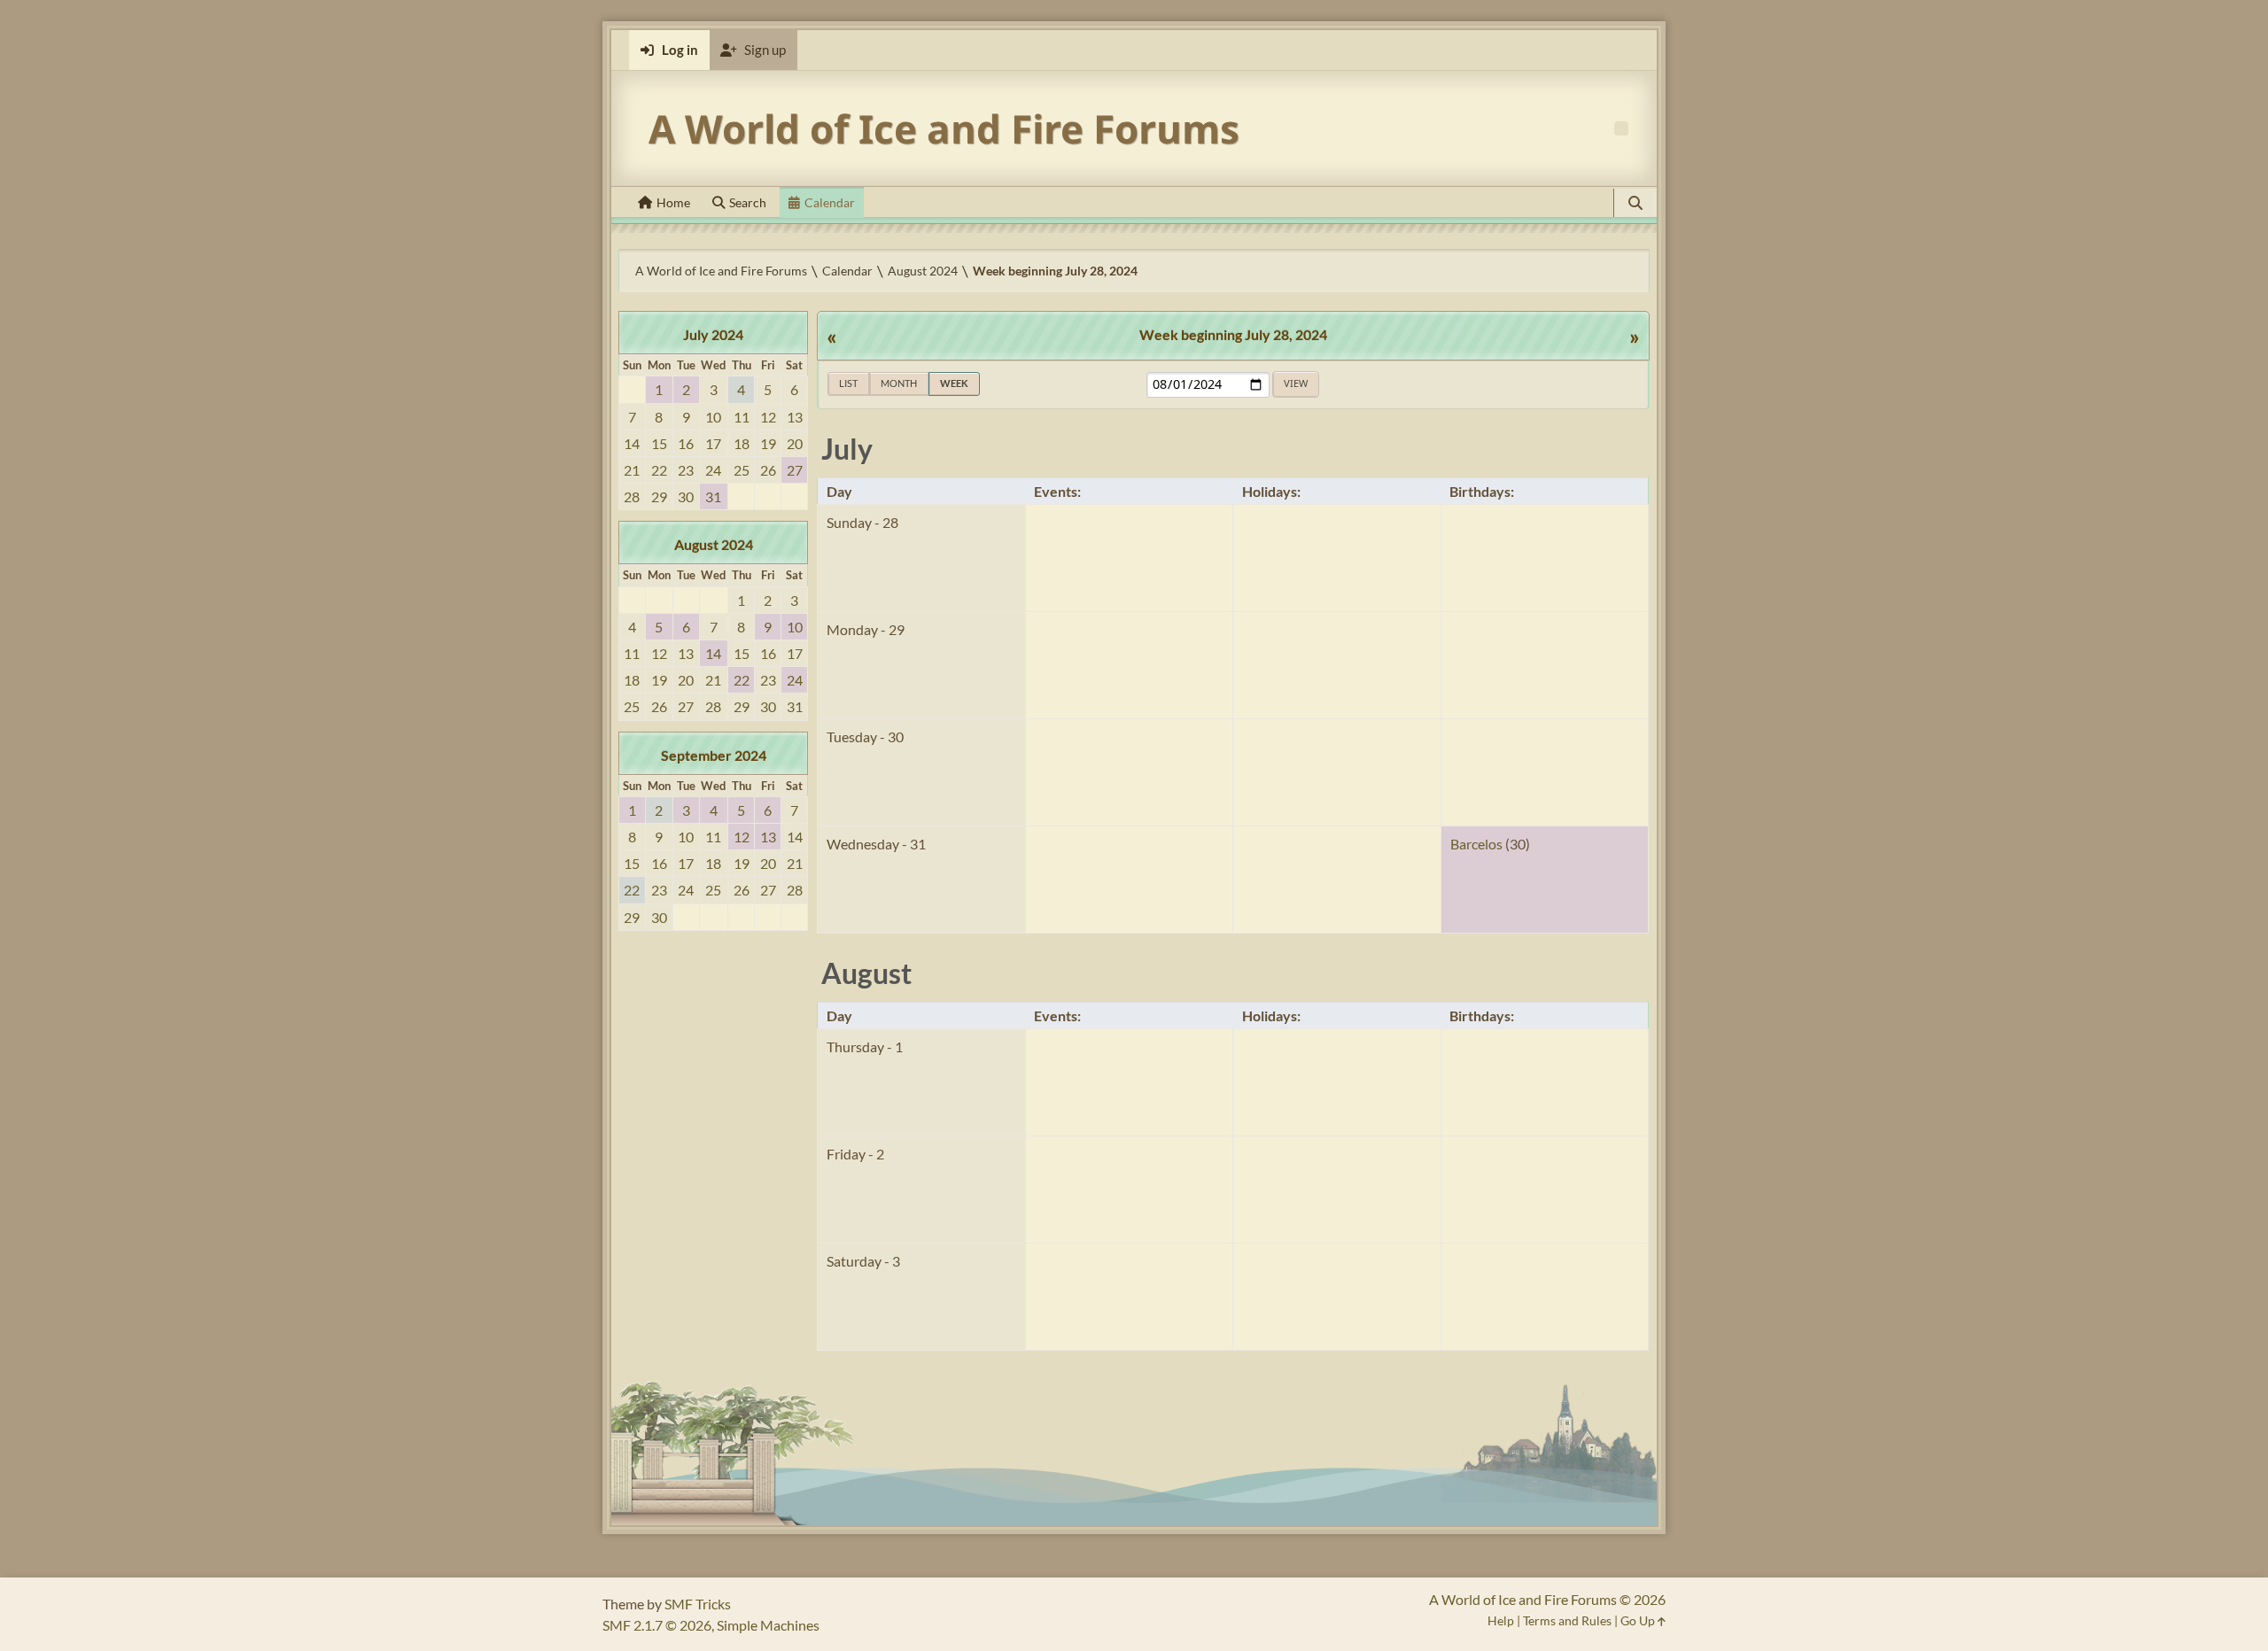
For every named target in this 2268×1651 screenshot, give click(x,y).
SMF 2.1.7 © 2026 (657, 1625)
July (847, 449)
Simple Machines (768, 1625)
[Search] (1635, 203)
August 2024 (714, 544)
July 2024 (713, 334)
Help (1501, 1620)
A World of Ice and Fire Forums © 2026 (1547, 1599)
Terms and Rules (1567, 1620)
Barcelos (1476, 844)
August (866, 973)
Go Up (1639, 1620)
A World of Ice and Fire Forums (944, 128)
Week (954, 383)
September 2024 (714, 755)
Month (899, 383)
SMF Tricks (698, 1604)
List (848, 383)
